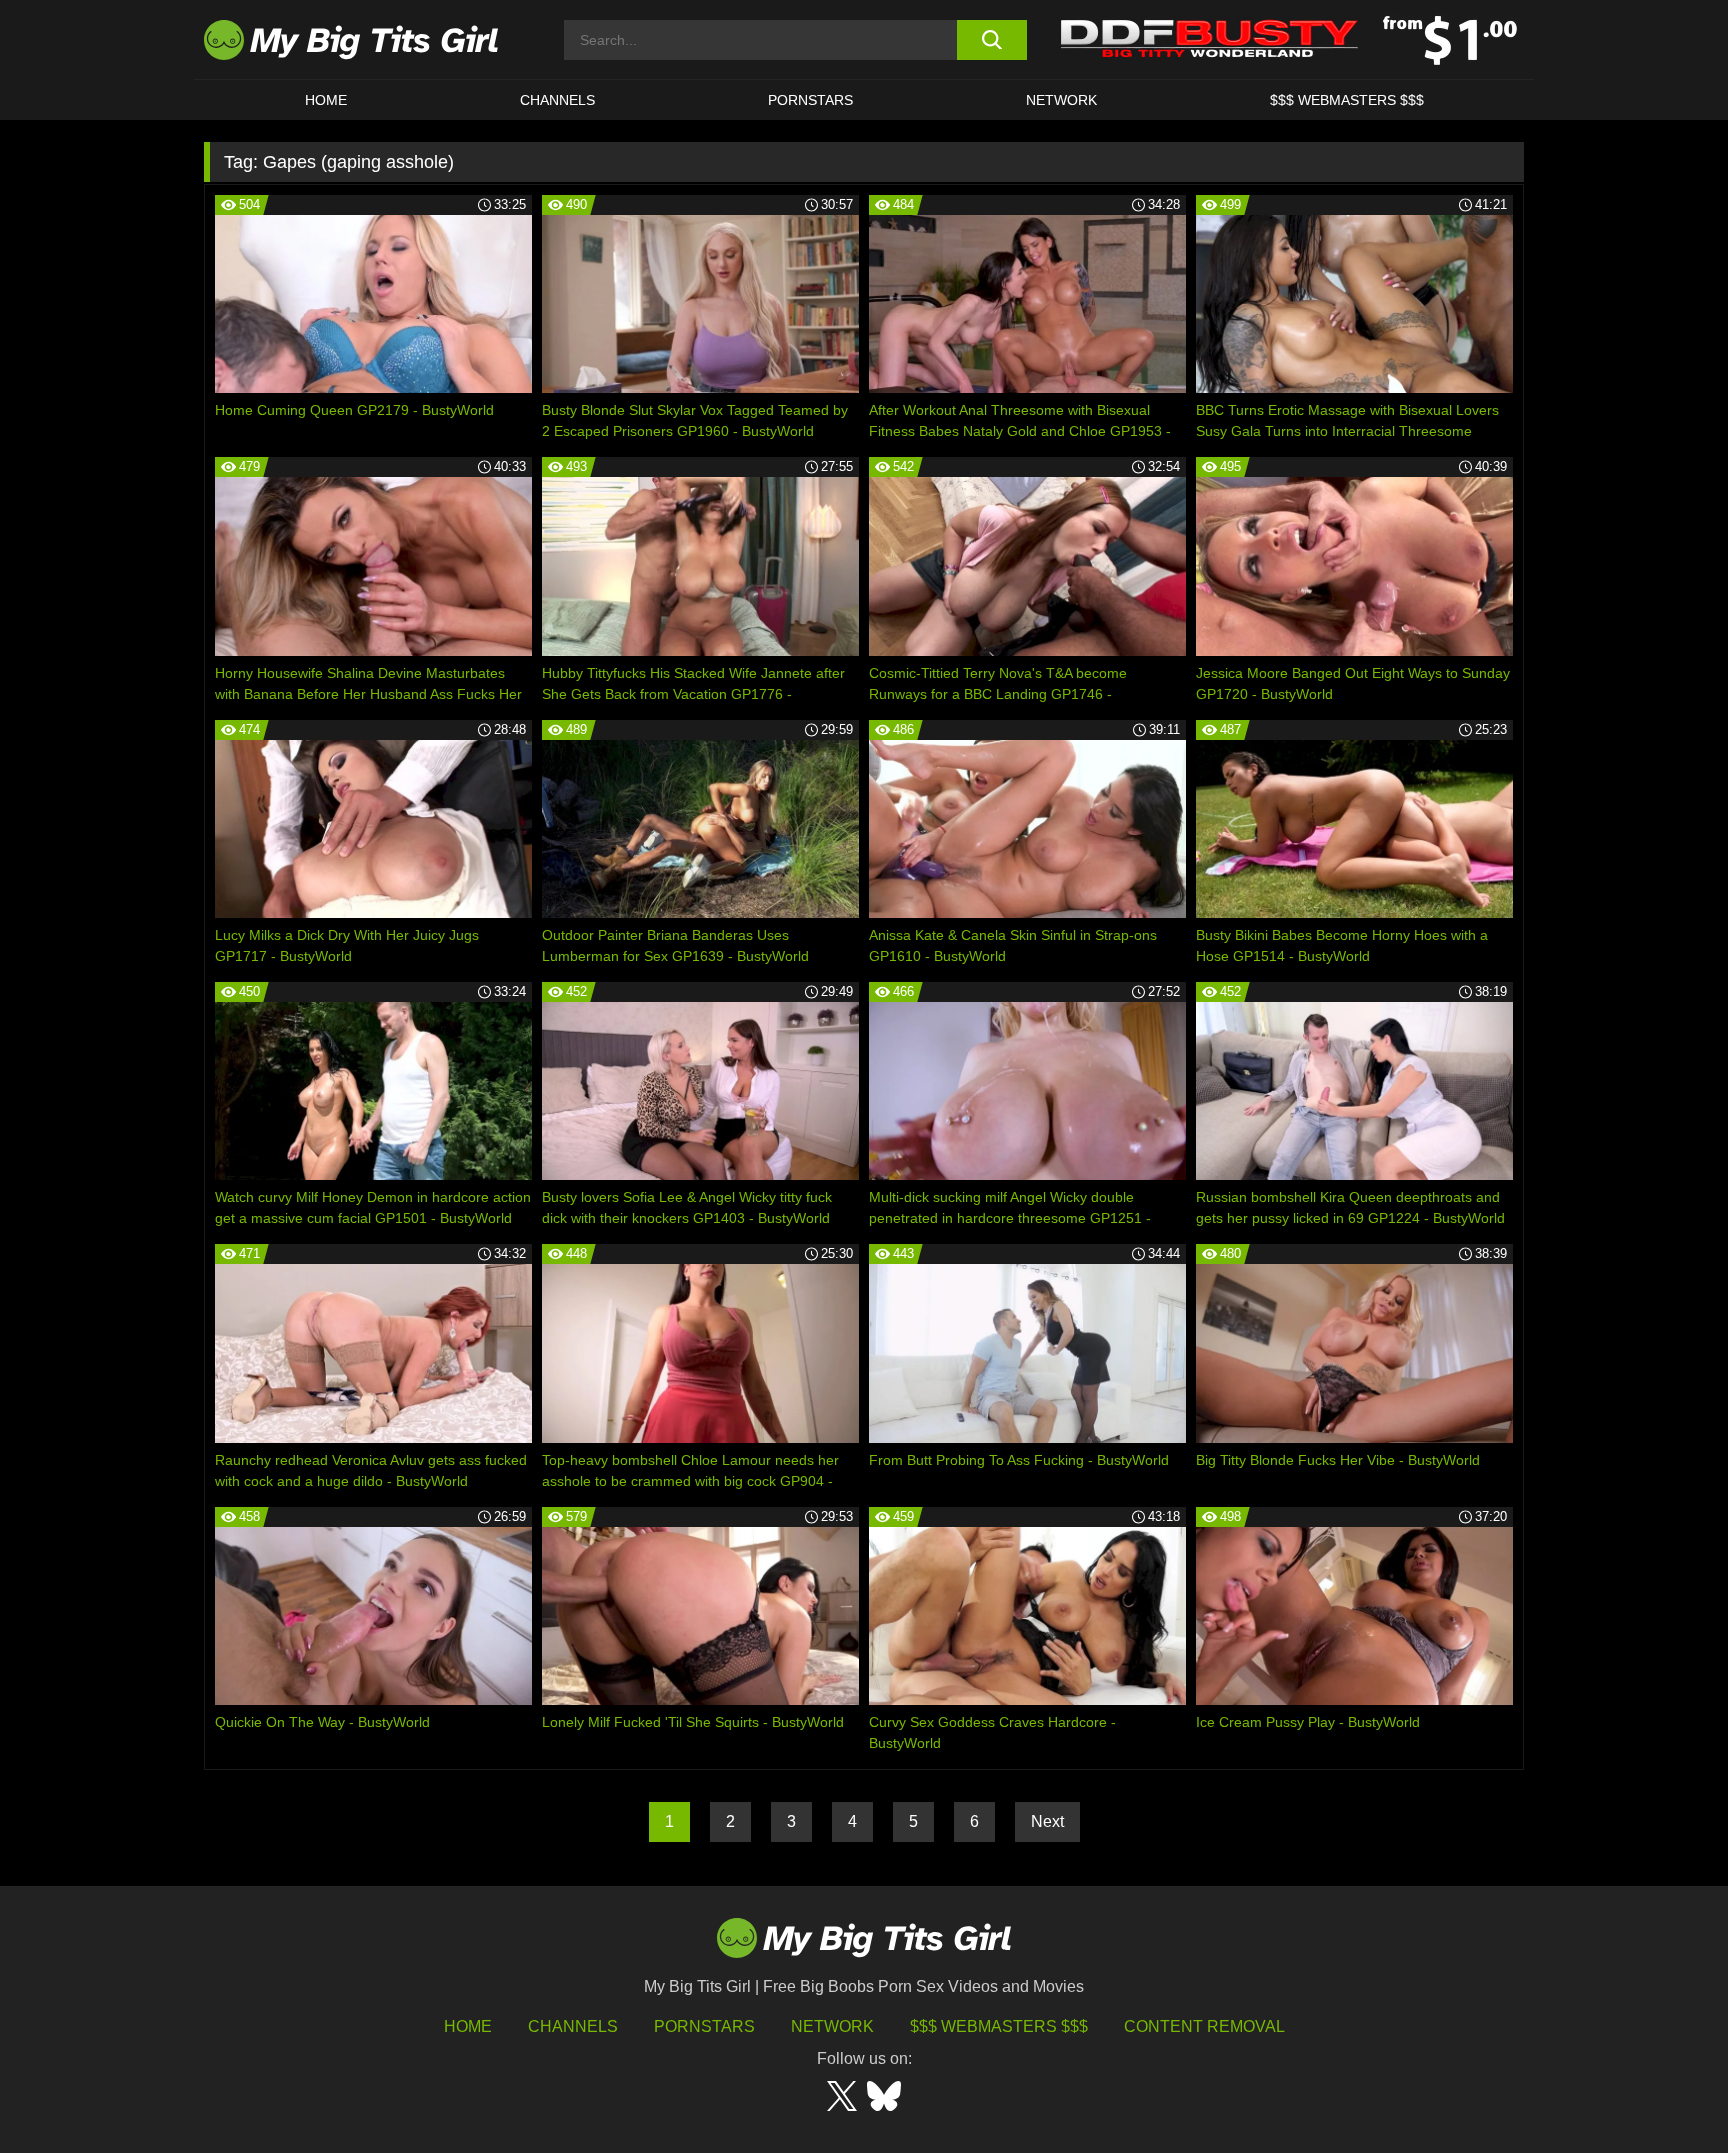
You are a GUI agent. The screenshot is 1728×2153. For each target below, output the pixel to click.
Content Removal (1204, 2026)
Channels (573, 2026)
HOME (326, 100)
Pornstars (810, 100)
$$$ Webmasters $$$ (999, 2026)
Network (1061, 100)
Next (1047, 1821)
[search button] (991, 40)
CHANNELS (557, 100)
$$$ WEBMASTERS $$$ (1347, 100)
